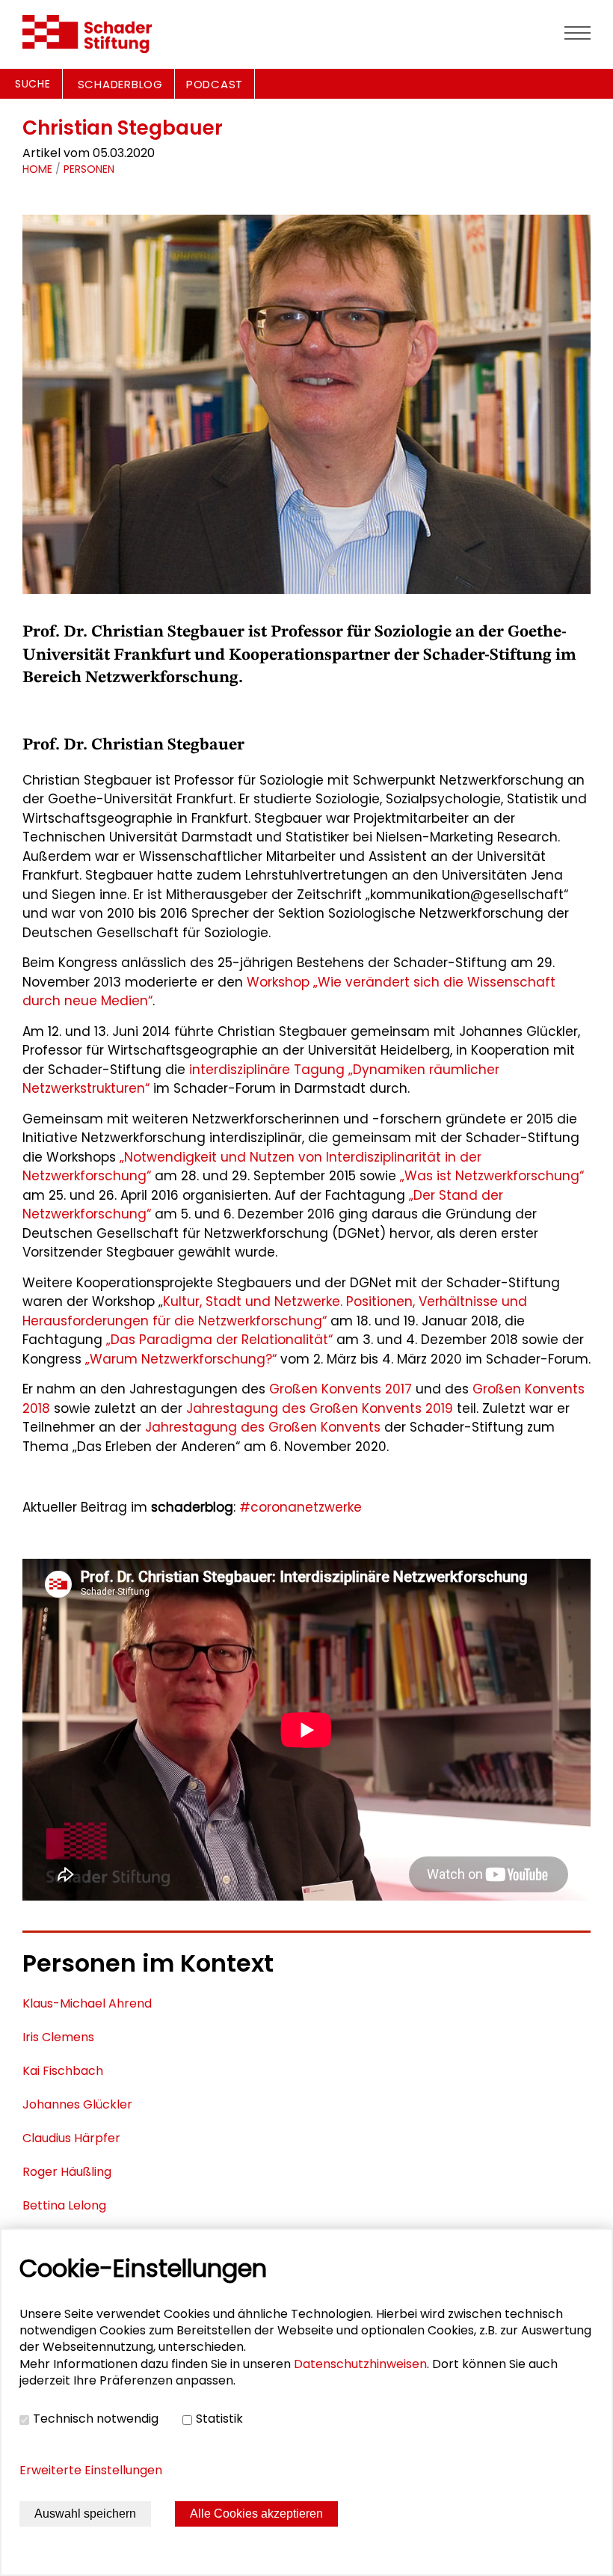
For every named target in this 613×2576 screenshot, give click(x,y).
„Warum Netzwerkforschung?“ (181, 1359)
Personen (89, 169)
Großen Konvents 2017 (341, 1389)
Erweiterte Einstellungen (91, 2470)
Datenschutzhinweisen (360, 2364)
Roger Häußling (67, 2172)
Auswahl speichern (85, 2514)
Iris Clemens (58, 2037)
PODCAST (215, 84)
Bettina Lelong (64, 2205)
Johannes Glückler (77, 2104)
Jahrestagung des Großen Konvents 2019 (320, 1408)
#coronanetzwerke (301, 1507)
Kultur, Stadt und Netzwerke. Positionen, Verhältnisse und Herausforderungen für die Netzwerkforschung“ (275, 1311)
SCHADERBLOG (120, 84)
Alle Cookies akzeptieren (256, 2514)
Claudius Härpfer (71, 2138)
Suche (33, 84)
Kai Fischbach (63, 2071)
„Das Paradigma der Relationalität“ (219, 1340)
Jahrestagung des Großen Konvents (263, 1427)
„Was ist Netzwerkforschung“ (492, 1176)
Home (37, 169)
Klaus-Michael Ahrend (87, 2003)
